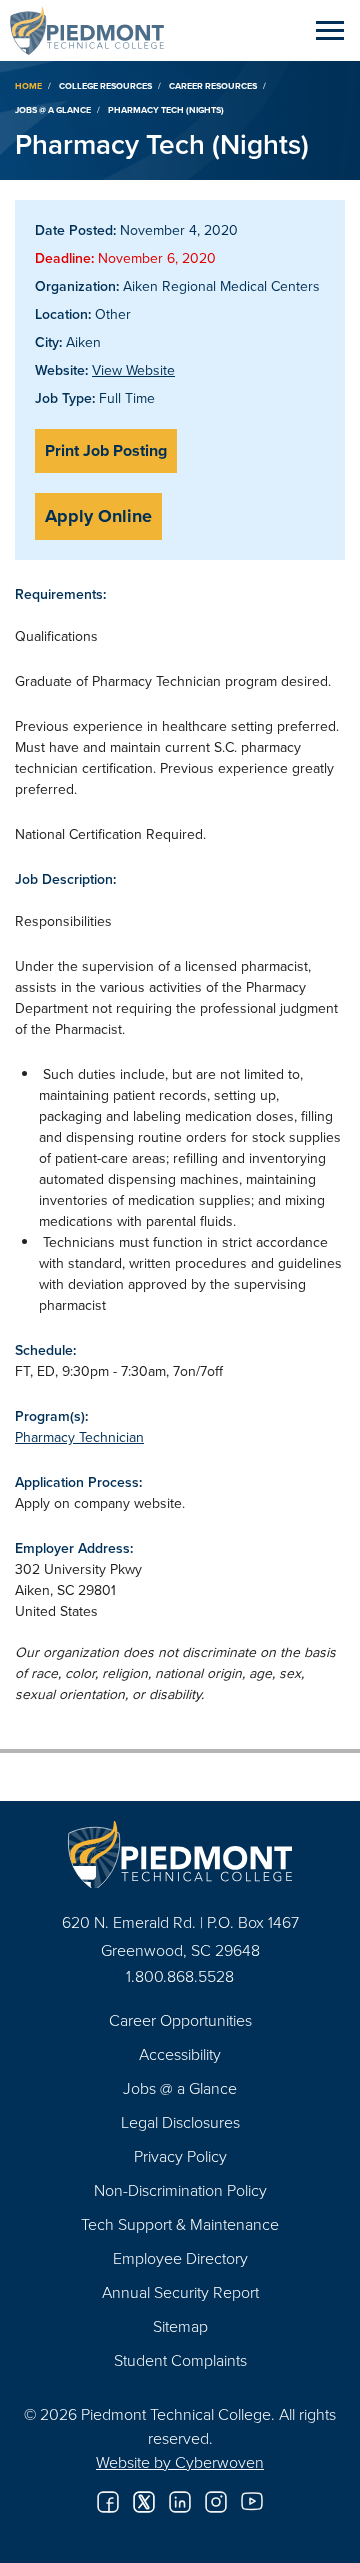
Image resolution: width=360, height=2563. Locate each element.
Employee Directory (180, 2258)
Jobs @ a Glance (53, 109)
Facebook (108, 2502)
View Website (133, 370)
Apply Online (98, 516)
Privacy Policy (180, 2156)
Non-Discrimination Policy (180, 2190)
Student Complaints (180, 2360)
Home (28, 85)
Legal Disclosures (180, 2122)
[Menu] (330, 30)
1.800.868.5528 (180, 1976)
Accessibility (180, 2054)
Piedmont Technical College (95, 30)
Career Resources (213, 85)
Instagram (216, 2502)
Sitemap (180, 2326)
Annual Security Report (180, 2292)
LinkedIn (180, 2502)
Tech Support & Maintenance (180, 2224)
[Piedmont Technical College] (180, 1854)
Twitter (144, 2502)
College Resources (105, 85)
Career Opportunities (180, 2020)
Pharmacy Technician (79, 1437)
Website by (180, 2462)
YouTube (252, 2502)
